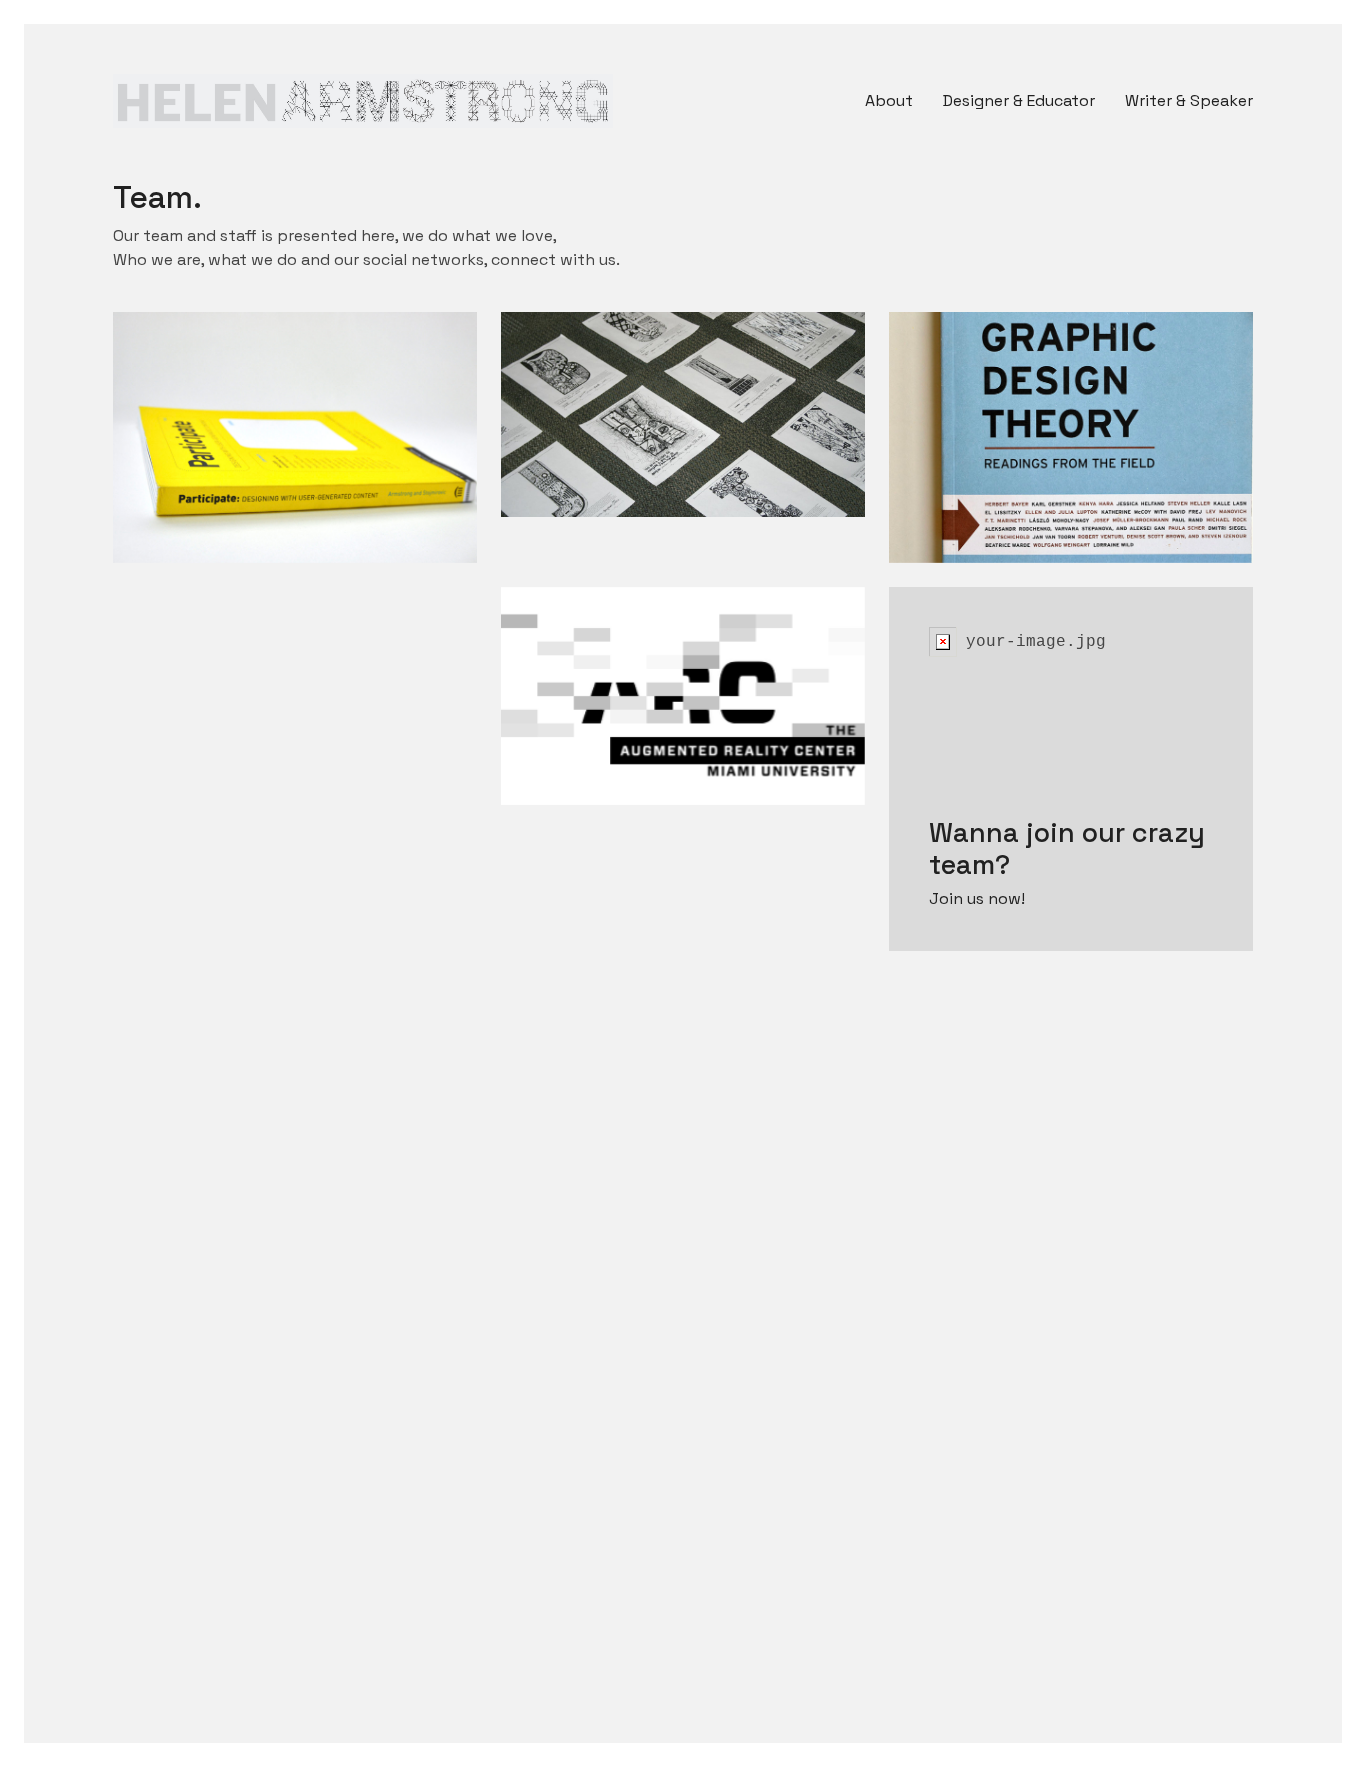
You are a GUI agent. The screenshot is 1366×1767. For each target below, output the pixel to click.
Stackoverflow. (1002, 378)
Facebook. (207, 378)
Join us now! (977, 898)
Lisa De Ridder (636, 418)
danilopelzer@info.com (257, 426)
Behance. (591, 378)
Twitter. (197, 402)
